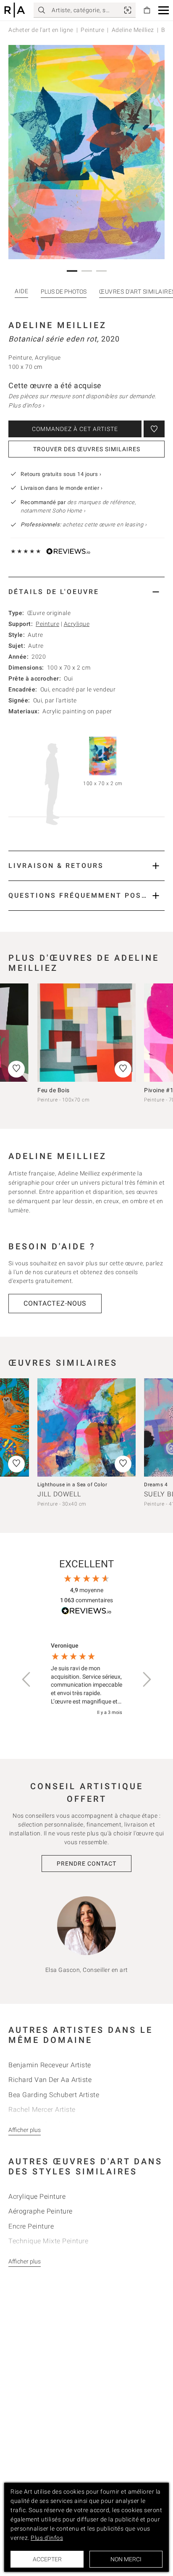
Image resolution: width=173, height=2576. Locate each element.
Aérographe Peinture (41, 2211)
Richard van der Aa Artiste (50, 2080)
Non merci (126, 2559)
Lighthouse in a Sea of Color (72, 1485)
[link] (128, 10)
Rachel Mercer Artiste (42, 2109)
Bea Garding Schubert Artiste (54, 2095)
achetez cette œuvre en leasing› (84, 524)
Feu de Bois (54, 1090)
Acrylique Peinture (37, 2196)
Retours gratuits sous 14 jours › (61, 474)
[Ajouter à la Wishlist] (154, 429)
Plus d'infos (47, 2538)
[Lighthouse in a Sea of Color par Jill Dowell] (86, 1427)
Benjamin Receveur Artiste (50, 2065)
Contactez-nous (55, 1303)
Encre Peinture (31, 2226)
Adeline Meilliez (133, 30)
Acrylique (77, 624)
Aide (21, 291)
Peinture (92, 30)
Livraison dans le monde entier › (62, 488)
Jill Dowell (59, 1494)
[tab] (86, 592)
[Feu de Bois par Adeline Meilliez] (86, 1033)
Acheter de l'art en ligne (41, 30)
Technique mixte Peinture (48, 2241)
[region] (86, 1679)
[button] (164, 10)
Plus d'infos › (26, 405)
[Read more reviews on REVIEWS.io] (86, 1612)
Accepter (47, 2559)
